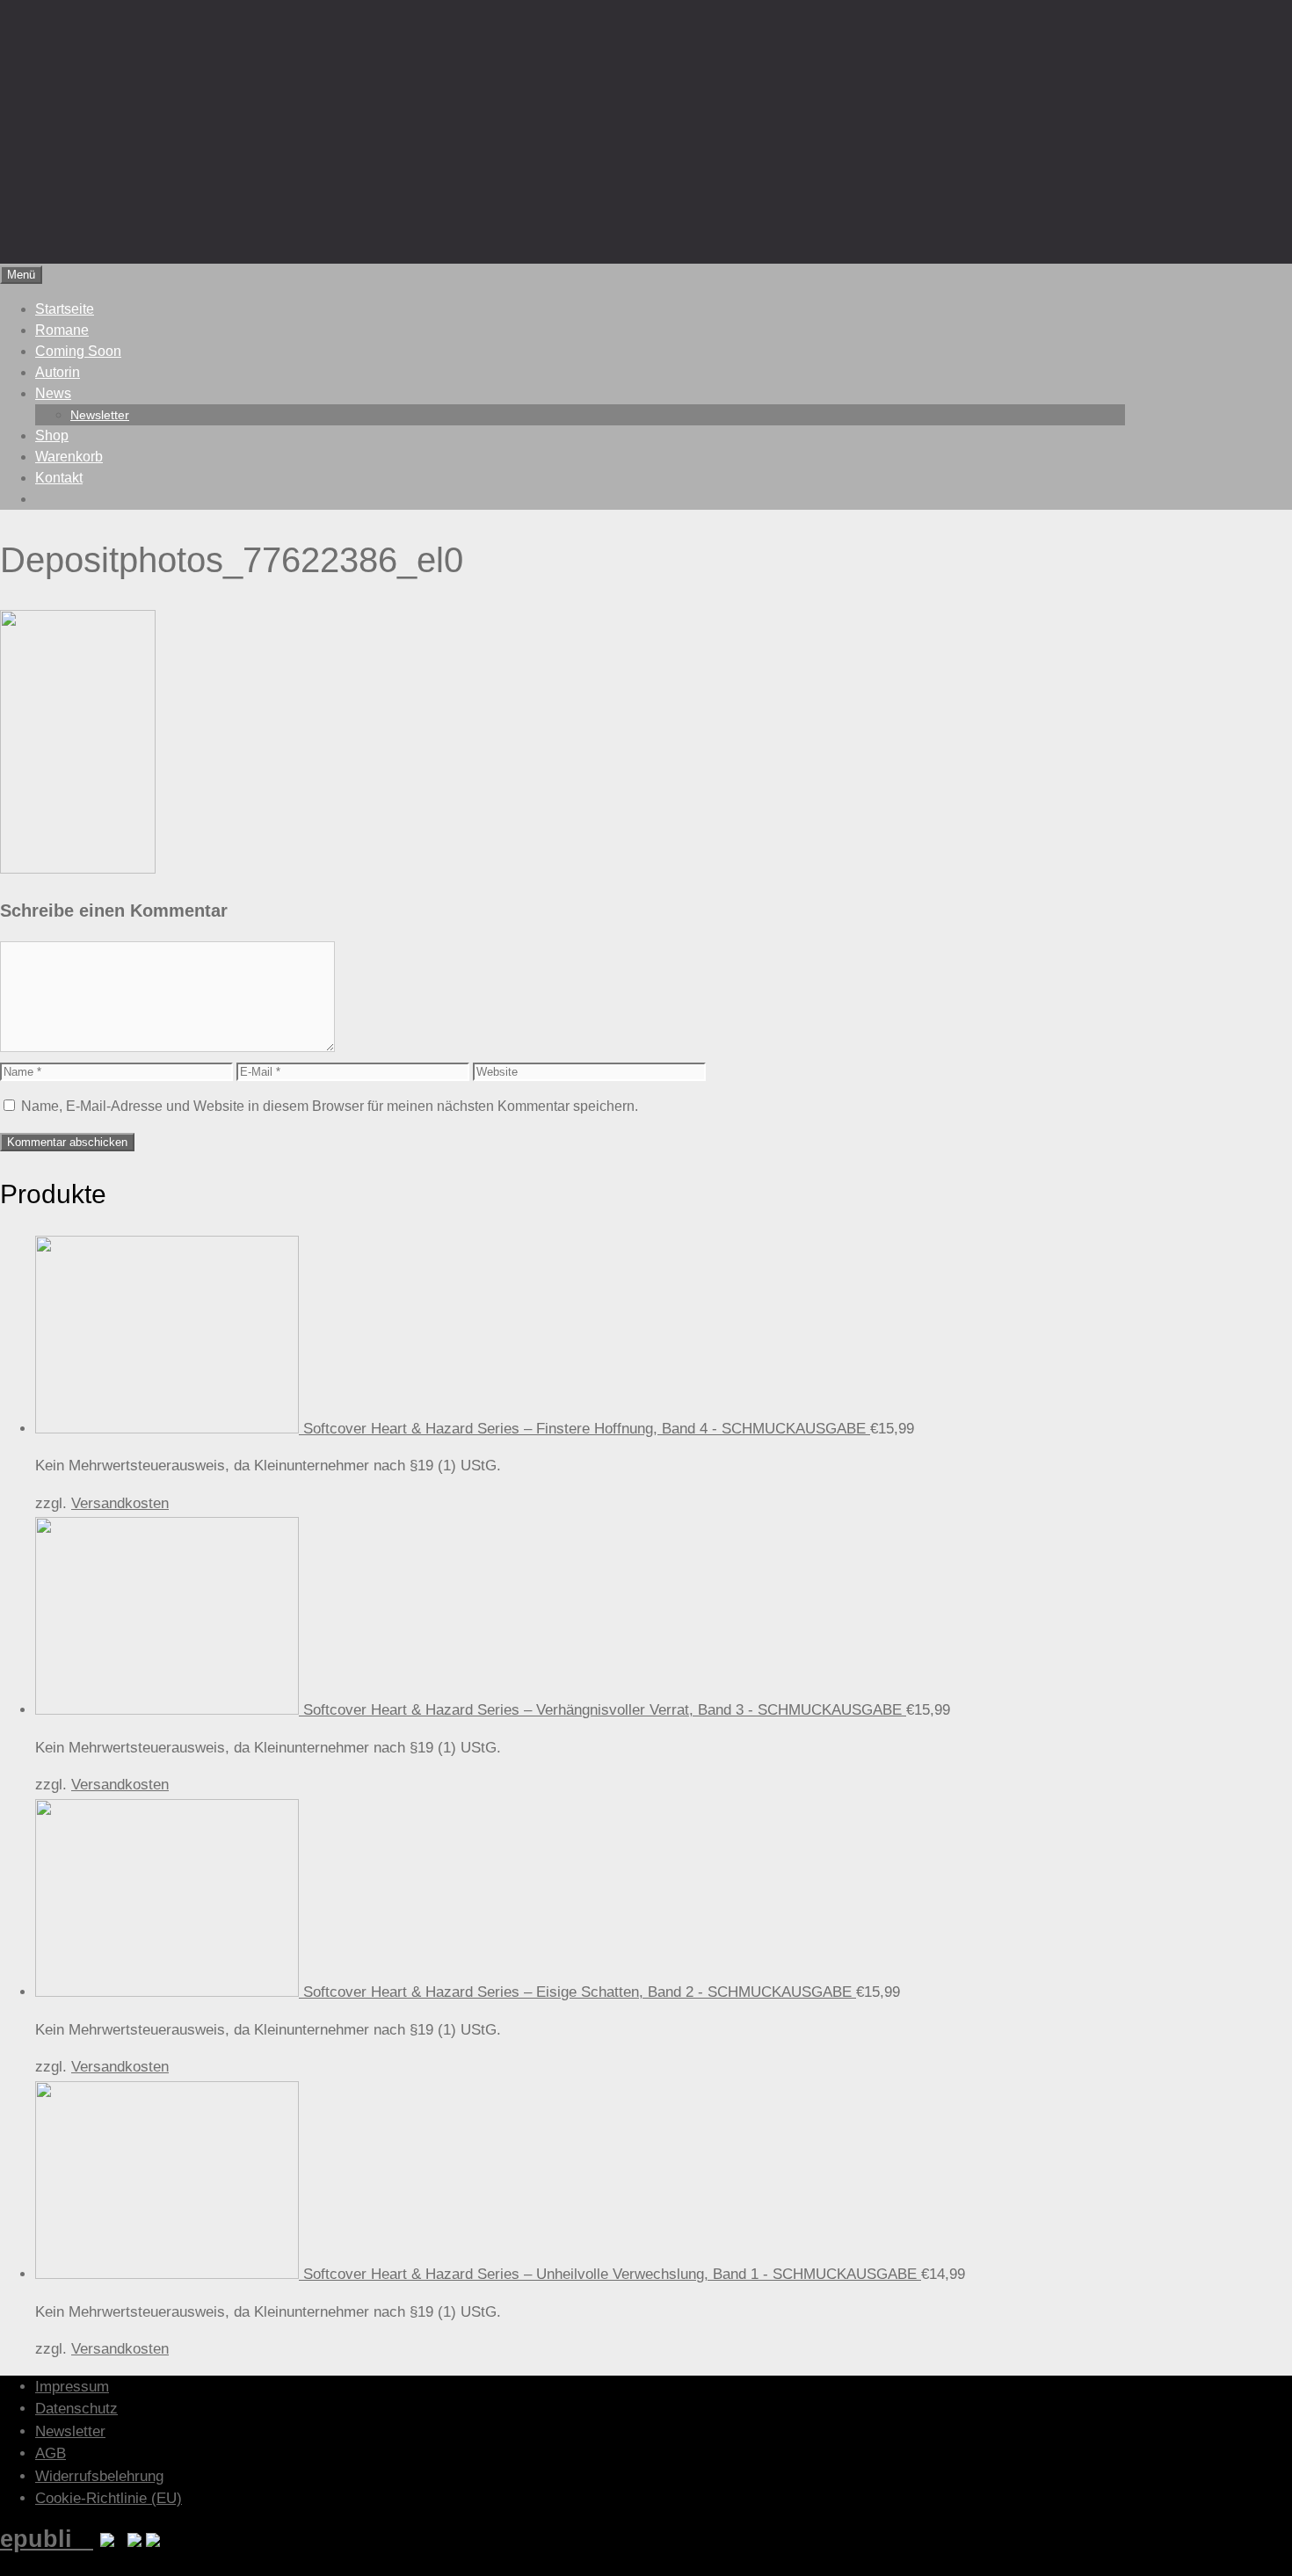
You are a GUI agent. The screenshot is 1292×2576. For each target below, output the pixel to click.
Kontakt (59, 478)
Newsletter (100, 415)
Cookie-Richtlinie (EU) (109, 2498)
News (53, 393)
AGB (51, 2453)
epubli (47, 2539)
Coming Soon (78, 351)
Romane (62, 330)
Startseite (65, 309)
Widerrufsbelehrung (99, 2476)
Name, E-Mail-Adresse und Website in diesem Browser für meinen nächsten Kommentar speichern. (330, 1106)
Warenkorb (69, 457)
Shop (52, 435)
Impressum (72, 2387)
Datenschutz (76, 2409)
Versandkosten (120, 1503)
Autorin (58, 372)
